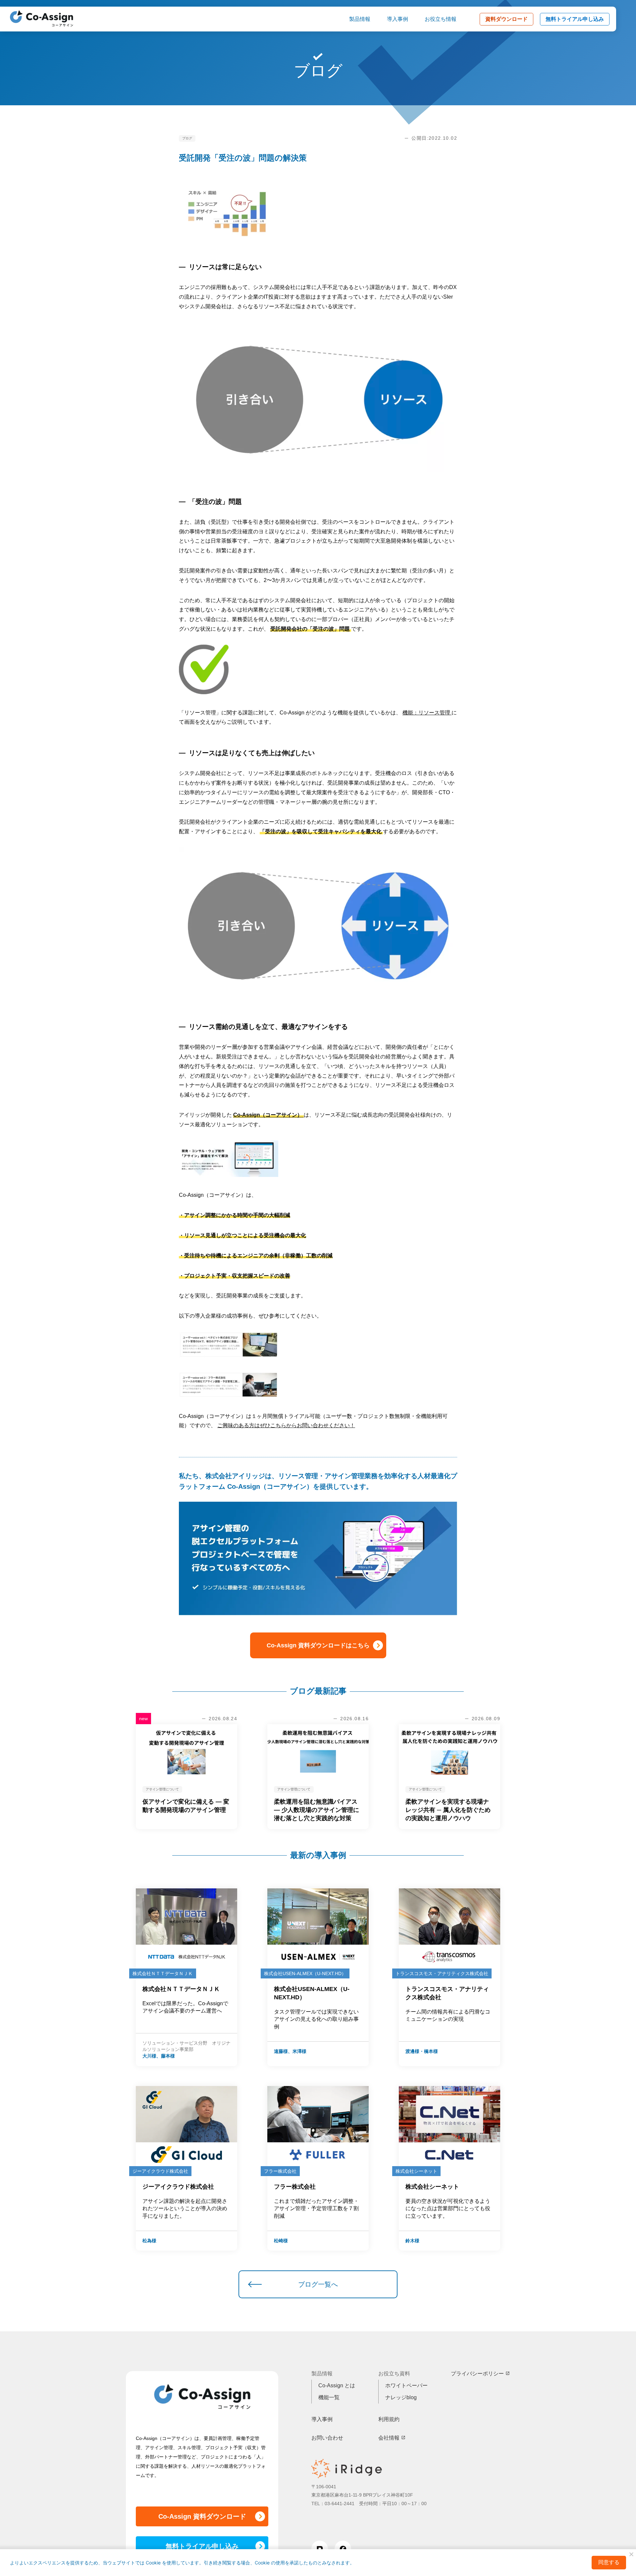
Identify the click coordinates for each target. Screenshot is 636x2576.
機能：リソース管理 (427, 713)
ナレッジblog (401, 2397)
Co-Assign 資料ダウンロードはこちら (318, 1645)
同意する (609, 2562)
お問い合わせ (327, 2438)
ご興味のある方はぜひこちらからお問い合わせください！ (286, 1425)
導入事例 (397, 19)
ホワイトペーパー (406, 2385)
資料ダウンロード (506, 19)
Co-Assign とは (337, 2385)
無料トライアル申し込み (575, 19)
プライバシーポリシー (477, 2374)
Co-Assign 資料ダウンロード (202, 2516)
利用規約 (389, 2419)
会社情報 (389, 2438)
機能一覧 (329, 2397)
